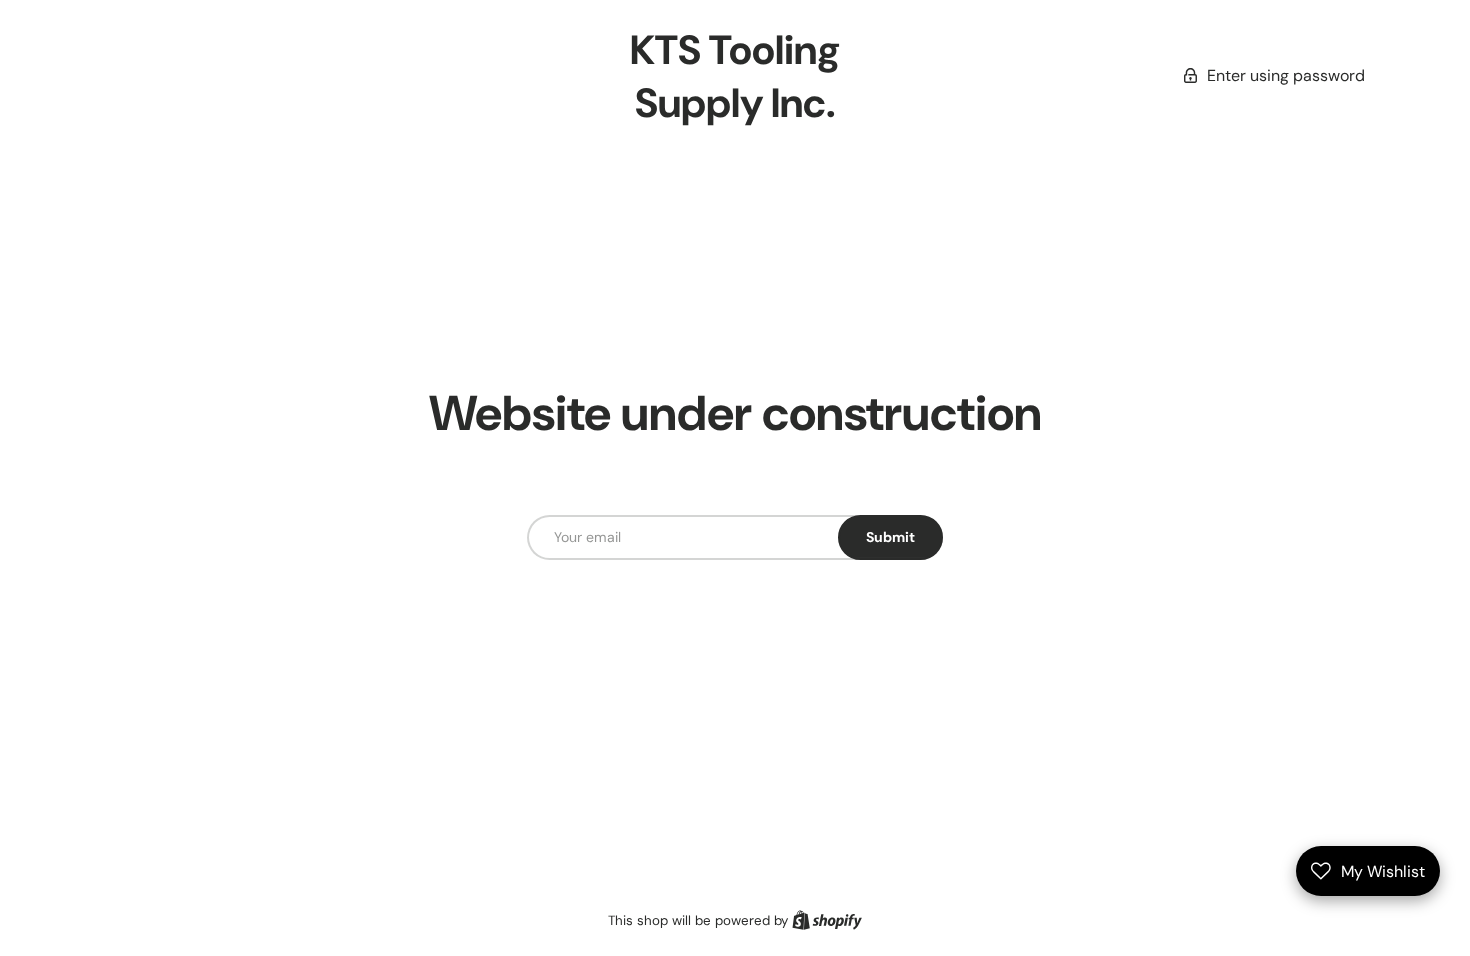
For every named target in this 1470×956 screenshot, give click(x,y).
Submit (890, 537)
